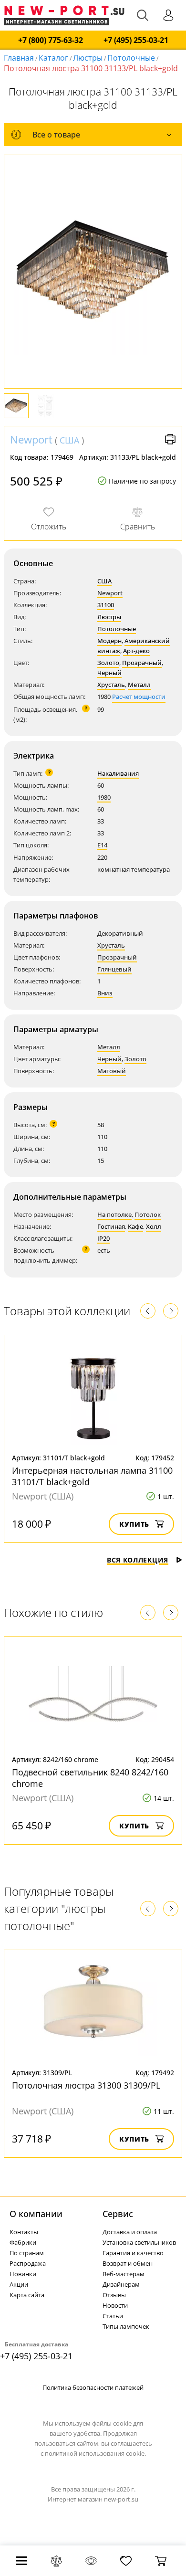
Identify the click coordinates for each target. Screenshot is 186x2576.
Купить (134, 1524)
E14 (102, 845)
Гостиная (111, 1226)
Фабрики (23, 2242)
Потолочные (131, 58)
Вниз (105, 993)
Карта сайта (27, 2295)
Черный (109, 673)
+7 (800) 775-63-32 (51, 40)
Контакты (24, 2232)
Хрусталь (111, 685)
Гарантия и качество (133, 2253)
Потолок (148, 1214)
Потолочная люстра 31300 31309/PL (86, 2085)
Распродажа (28, 2263)
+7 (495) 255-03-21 (136, 40)
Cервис (118, 2214)
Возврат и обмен (128, 2263)
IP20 (103, 1238)
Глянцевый (114, 969)
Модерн (109, 641)
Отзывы (114, 2295)
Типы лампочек (126, 2326)
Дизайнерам (121, 2284)
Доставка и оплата (130, 2232)
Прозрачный (142, 663)
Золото (108, 663)
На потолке (114, 1214)
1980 (104, 797)
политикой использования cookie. (95, 2453)
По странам (27, 2253)
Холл (154, 1226)
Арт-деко (136, 651)
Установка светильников (139, 2242)
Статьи (113, 2316)
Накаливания (118, 773)
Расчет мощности (139, 697)
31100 (106, 605)
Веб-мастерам (124, 2274)
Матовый (112, 1071)
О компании (36, 2214)
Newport (31, 439)
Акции (19, 2284)
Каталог (53, 58)
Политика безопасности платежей (93, 2387)
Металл (139, 685)
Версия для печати (170, 439)
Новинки (23, 2274)
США (69, 440)
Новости (115, 2305)
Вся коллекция (138, 1560)
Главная (19, 58)
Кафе (135, 1226)
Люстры (88, 58)
